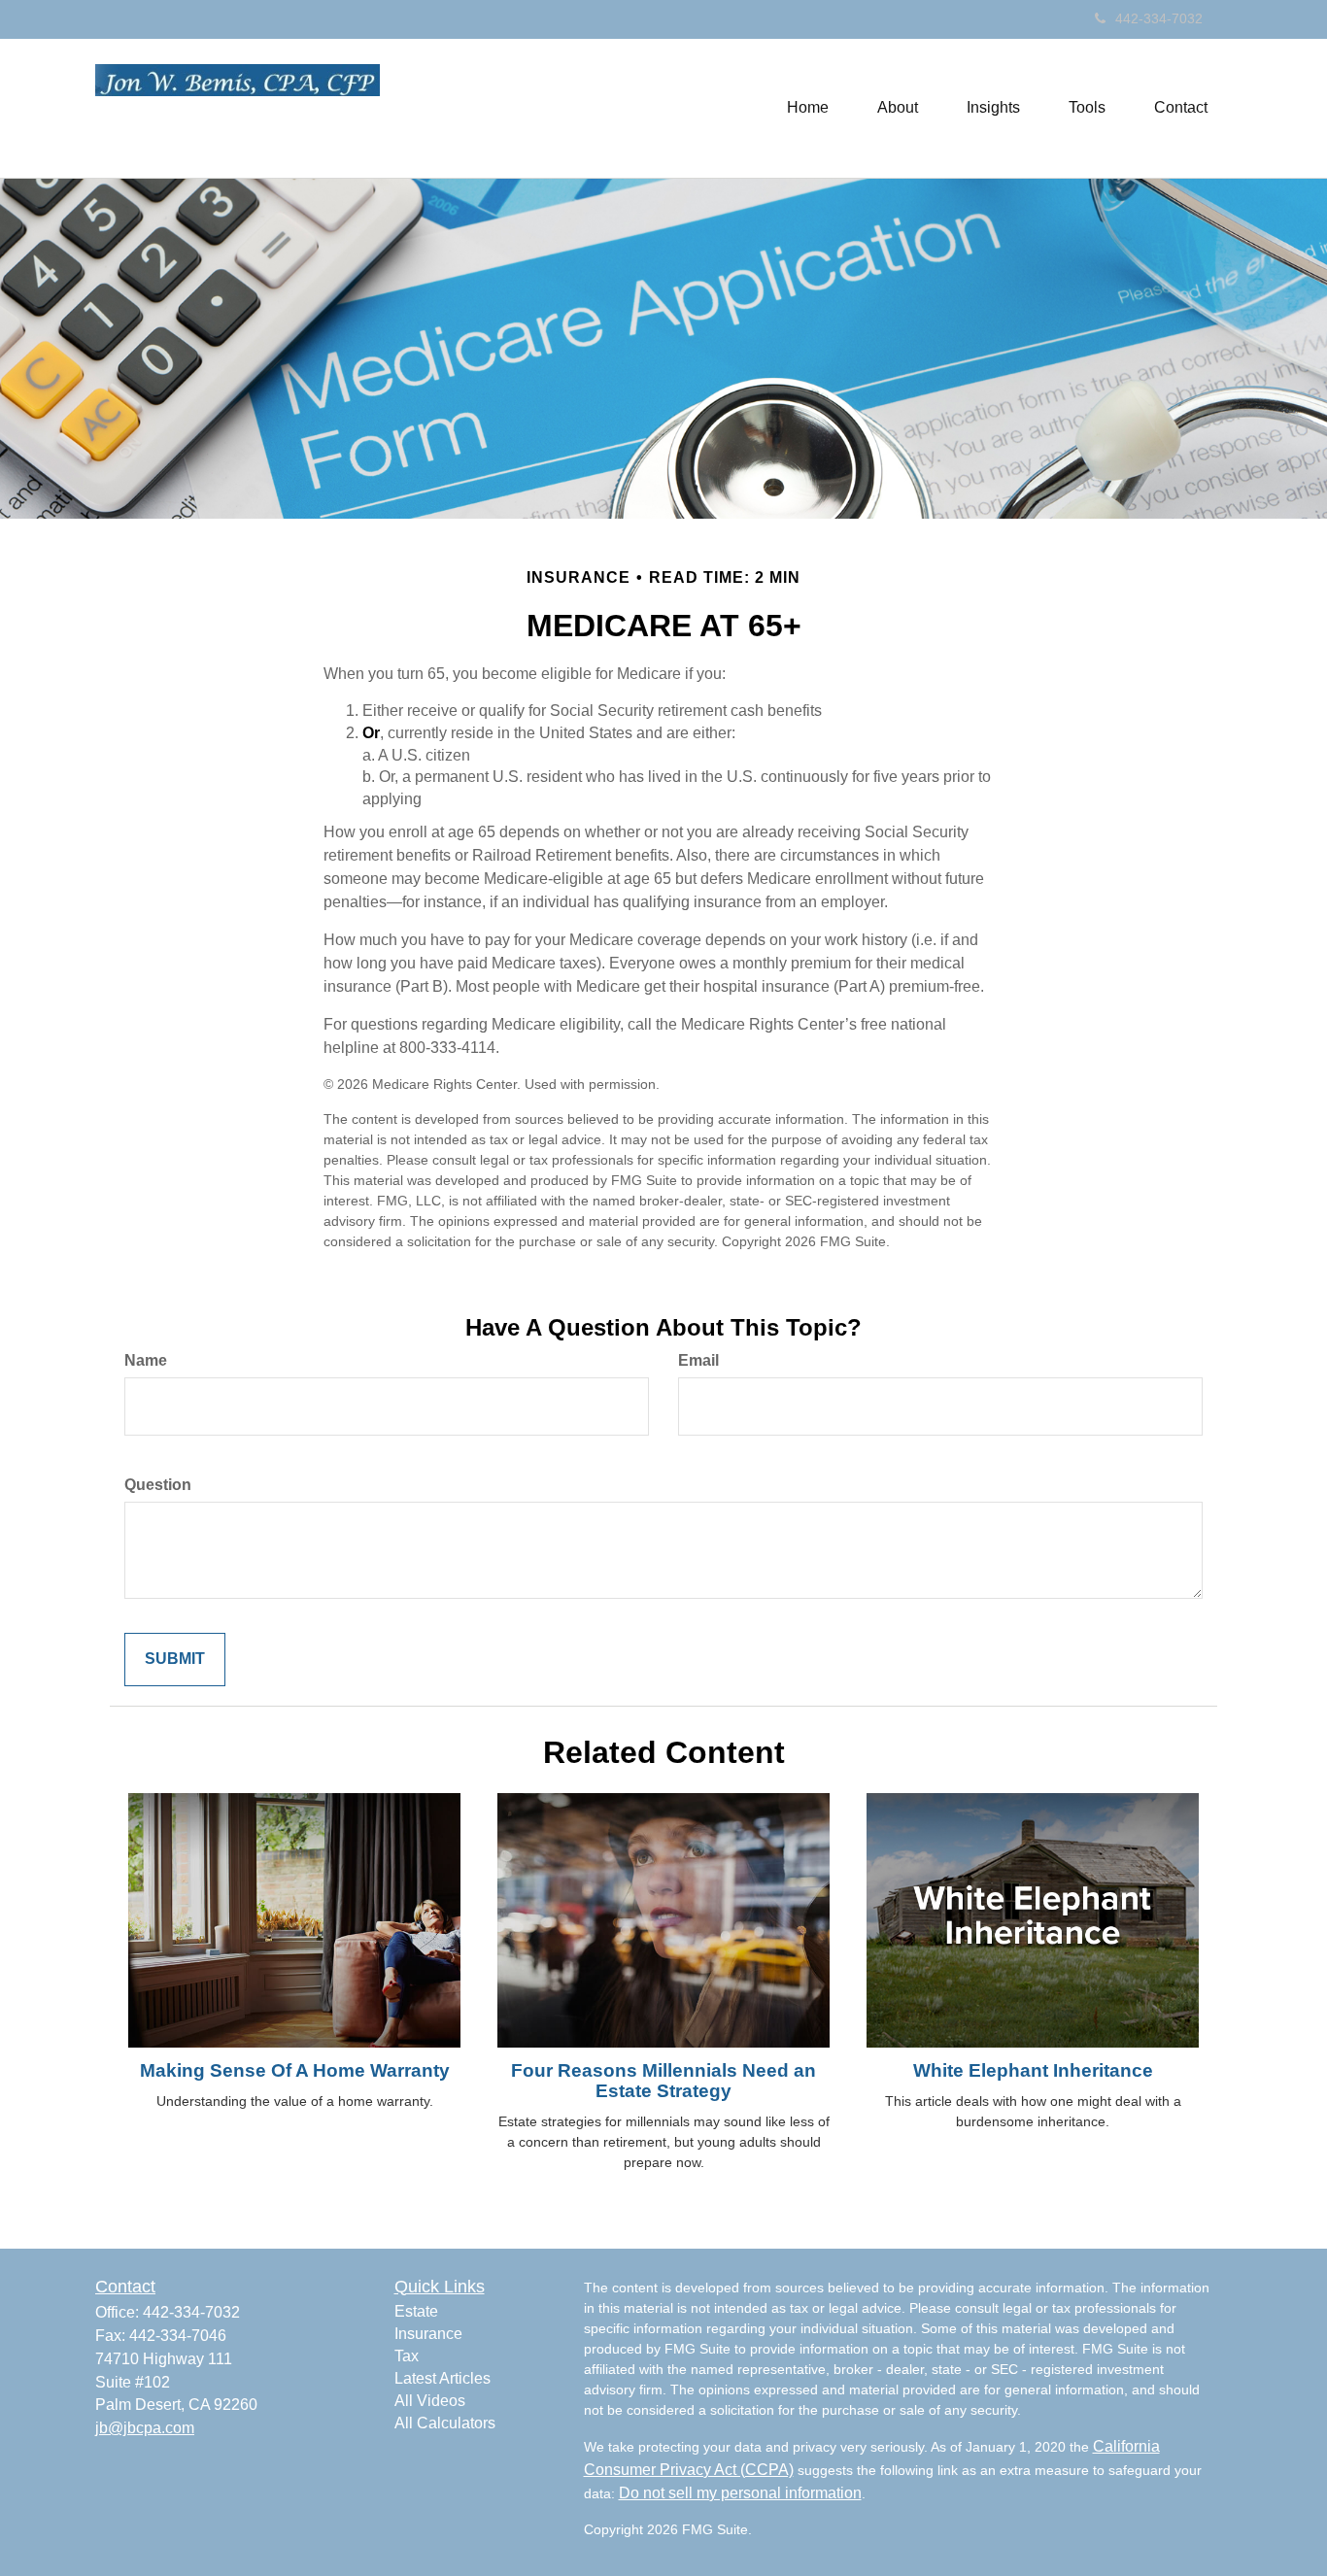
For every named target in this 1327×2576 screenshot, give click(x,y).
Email (698, 1360)
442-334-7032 (1159, 18)
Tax (407, 2356)
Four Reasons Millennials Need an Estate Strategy (663, 2081)
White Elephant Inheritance (1033, 2070)
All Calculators (445, 2423)
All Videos (430, 2401)
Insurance (428, 2334)
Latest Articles (442, 2378)
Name (146, 1360)
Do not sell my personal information (740, 2493)
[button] (898, 108)
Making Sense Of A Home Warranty (295, 2070)
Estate (416, 2311)
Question (158, 1485)
